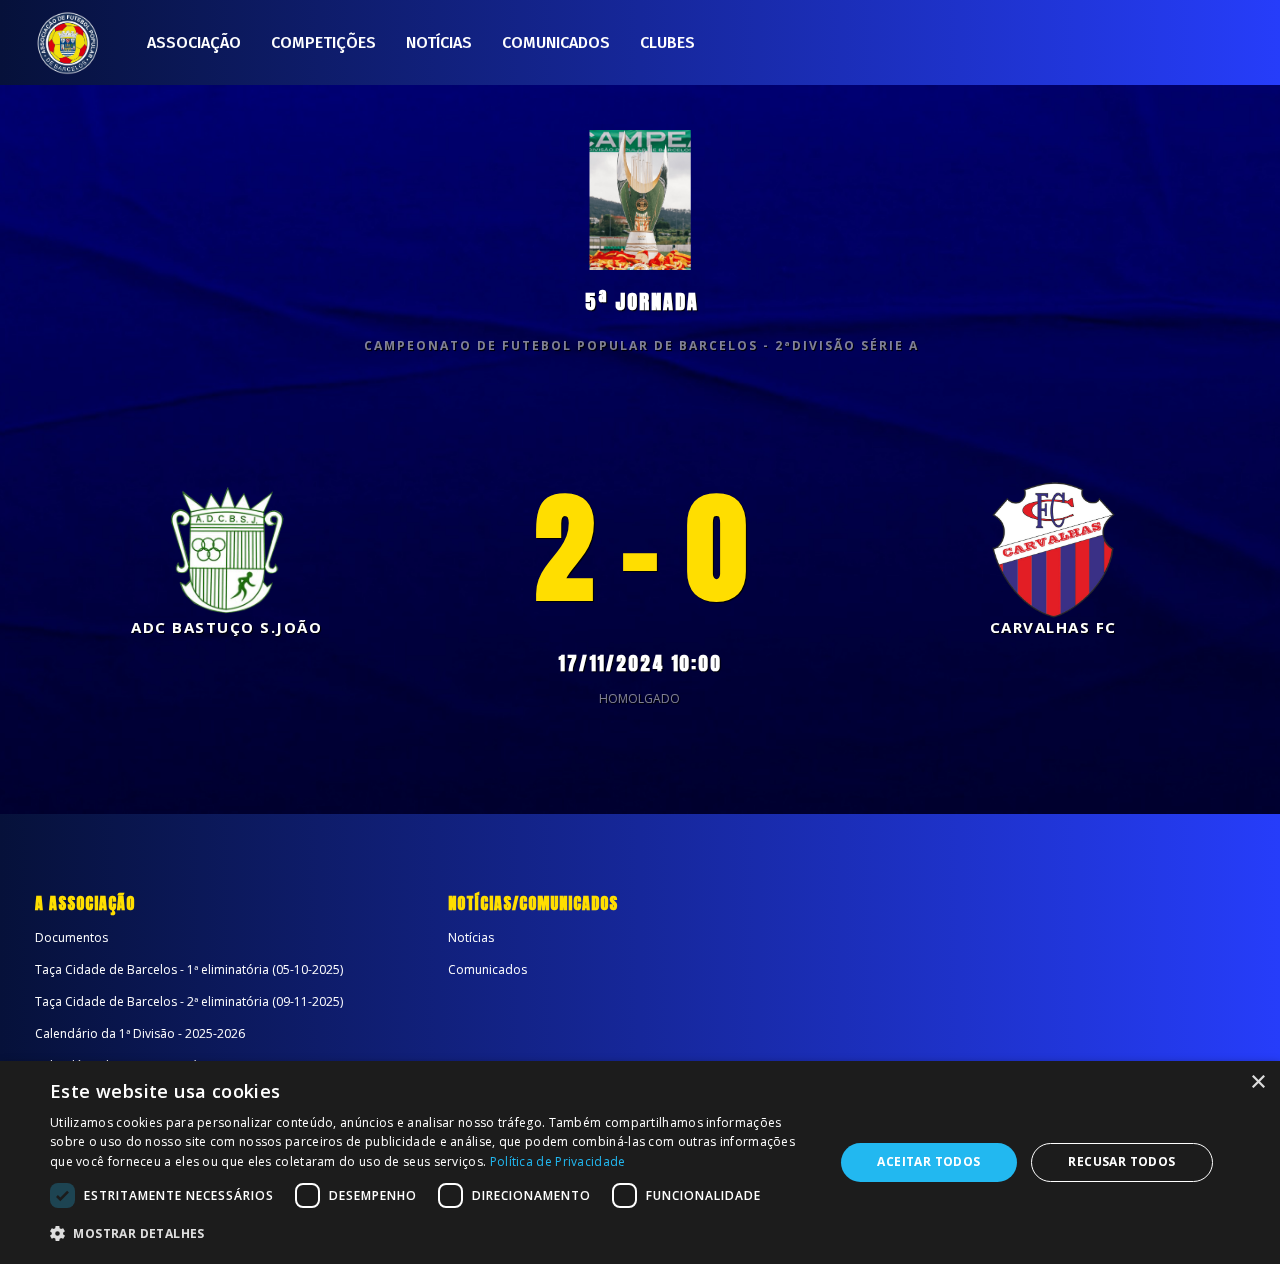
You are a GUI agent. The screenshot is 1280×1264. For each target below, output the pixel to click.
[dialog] (640, 1162)
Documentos (71, 937)
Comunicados (556, 42)
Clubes (667, 42)
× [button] (1257, 1082)
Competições (323, 42)
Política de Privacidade (558, 1161)
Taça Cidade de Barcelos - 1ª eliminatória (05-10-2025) (189, 969)
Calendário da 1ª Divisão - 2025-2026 (140, 1033)
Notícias (439, 42)
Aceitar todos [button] (928, 1161)
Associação (194, 42)
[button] (430, 1234)
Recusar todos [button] (1121, 1161)
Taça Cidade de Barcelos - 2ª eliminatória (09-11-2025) (189, 1001)
